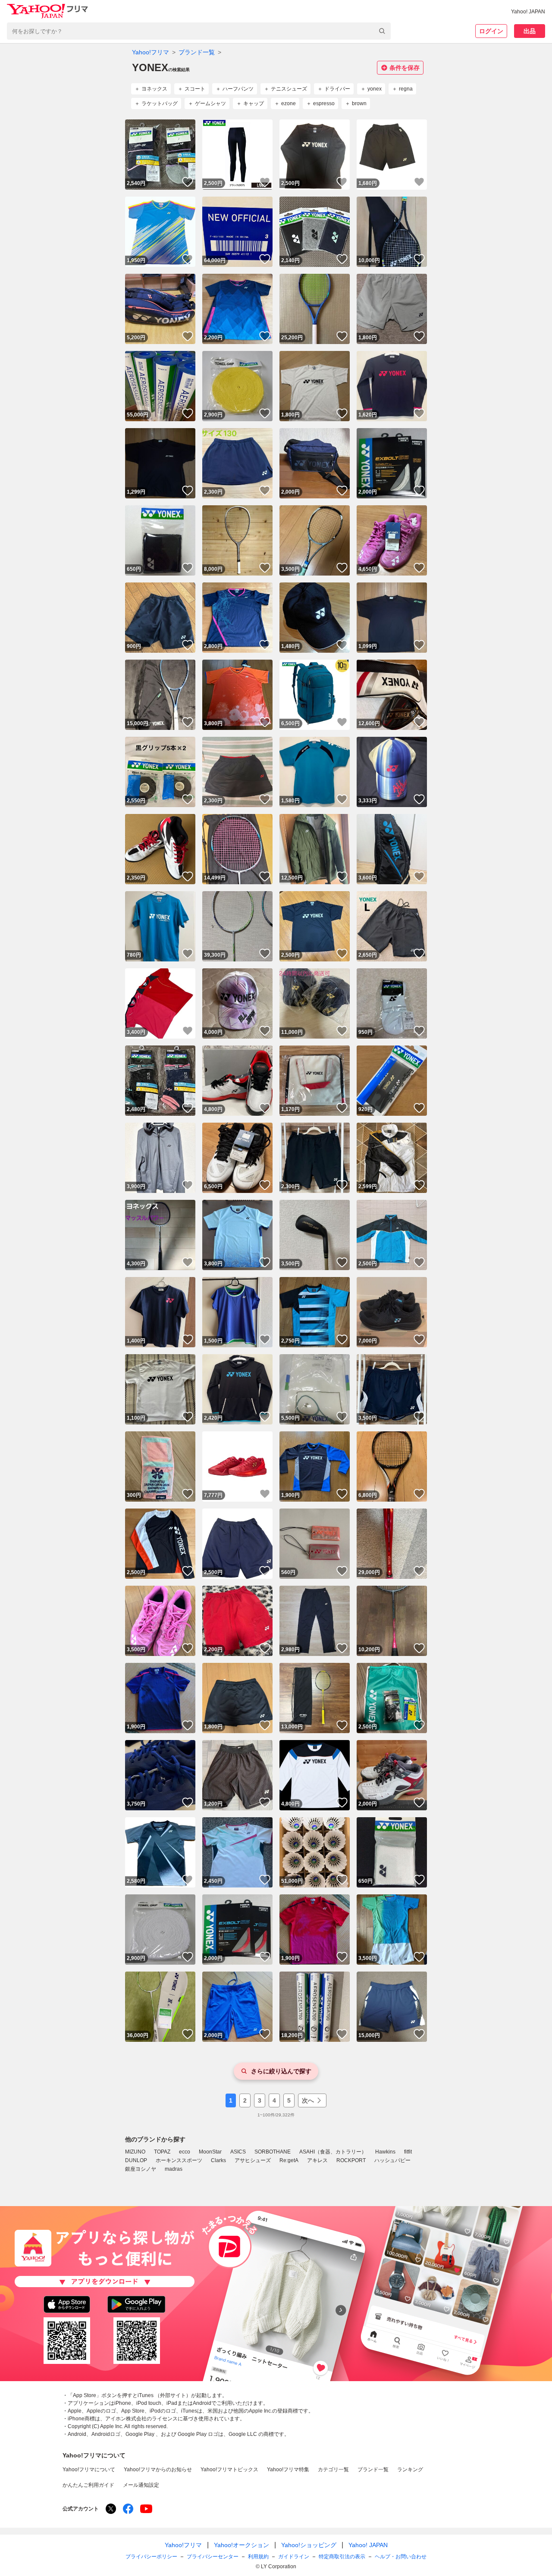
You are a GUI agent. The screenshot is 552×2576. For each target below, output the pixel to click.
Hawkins (385, 2152)
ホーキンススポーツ (179, 2160)
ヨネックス (154, 89)
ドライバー (337, 89)
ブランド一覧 (197, 52)
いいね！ (188, 182)
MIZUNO (135, 2152)
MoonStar (210, 2152)
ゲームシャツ (210, 103)
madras (174, 2169)
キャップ (254, 103)
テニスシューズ (289, 89)
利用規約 (258, 2557)
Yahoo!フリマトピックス (229, 2470)
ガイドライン (294, 2557)
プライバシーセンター (213, 2557)
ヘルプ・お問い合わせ (401, 2557)
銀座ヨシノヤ (141, 2169)
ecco (185, 2152)
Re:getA (289, 2160)
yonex (375, 89)
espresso (324, 103)
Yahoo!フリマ (151, 52)
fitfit (408, 2152)
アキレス (317, 2160)
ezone (289, 103)
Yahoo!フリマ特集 (288, 2470)
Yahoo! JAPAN (528, 12)
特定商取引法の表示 (342, 2557)
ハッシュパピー (392, 2160)
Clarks (218, 2160)
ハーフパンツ (238, 89)
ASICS (238, 2152)
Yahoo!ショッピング (309, 2545)
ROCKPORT (351, 2160)
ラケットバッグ (160, 103)
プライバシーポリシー (151, 2557)
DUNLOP (136, 2160)
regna (406, 89)
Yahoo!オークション (241, 2545)
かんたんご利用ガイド (88, 2485)
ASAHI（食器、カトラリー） (333, 2152)
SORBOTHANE (273, 2152)
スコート (195, 89)
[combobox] (199, 31)
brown (359, 103)
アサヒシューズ (253, 2160)
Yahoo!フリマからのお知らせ (158, 2470)
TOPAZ (162, 2152)
